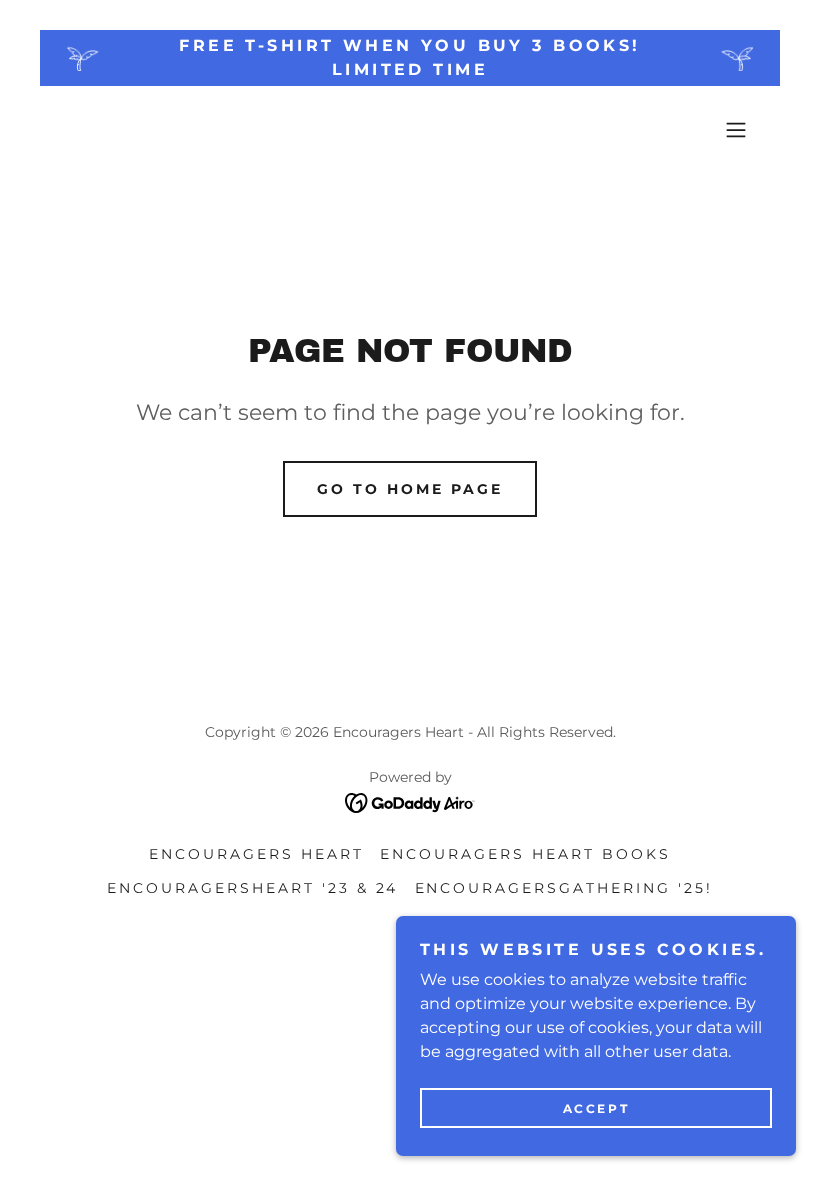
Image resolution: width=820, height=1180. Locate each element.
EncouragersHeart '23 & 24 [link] (253, 888)
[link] (410, 801)
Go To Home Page (410, 489)
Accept (596, 1108)
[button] (736, 130)
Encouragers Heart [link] (256, 854)
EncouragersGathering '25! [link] (564, 888)
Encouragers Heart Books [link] (525, 854)
